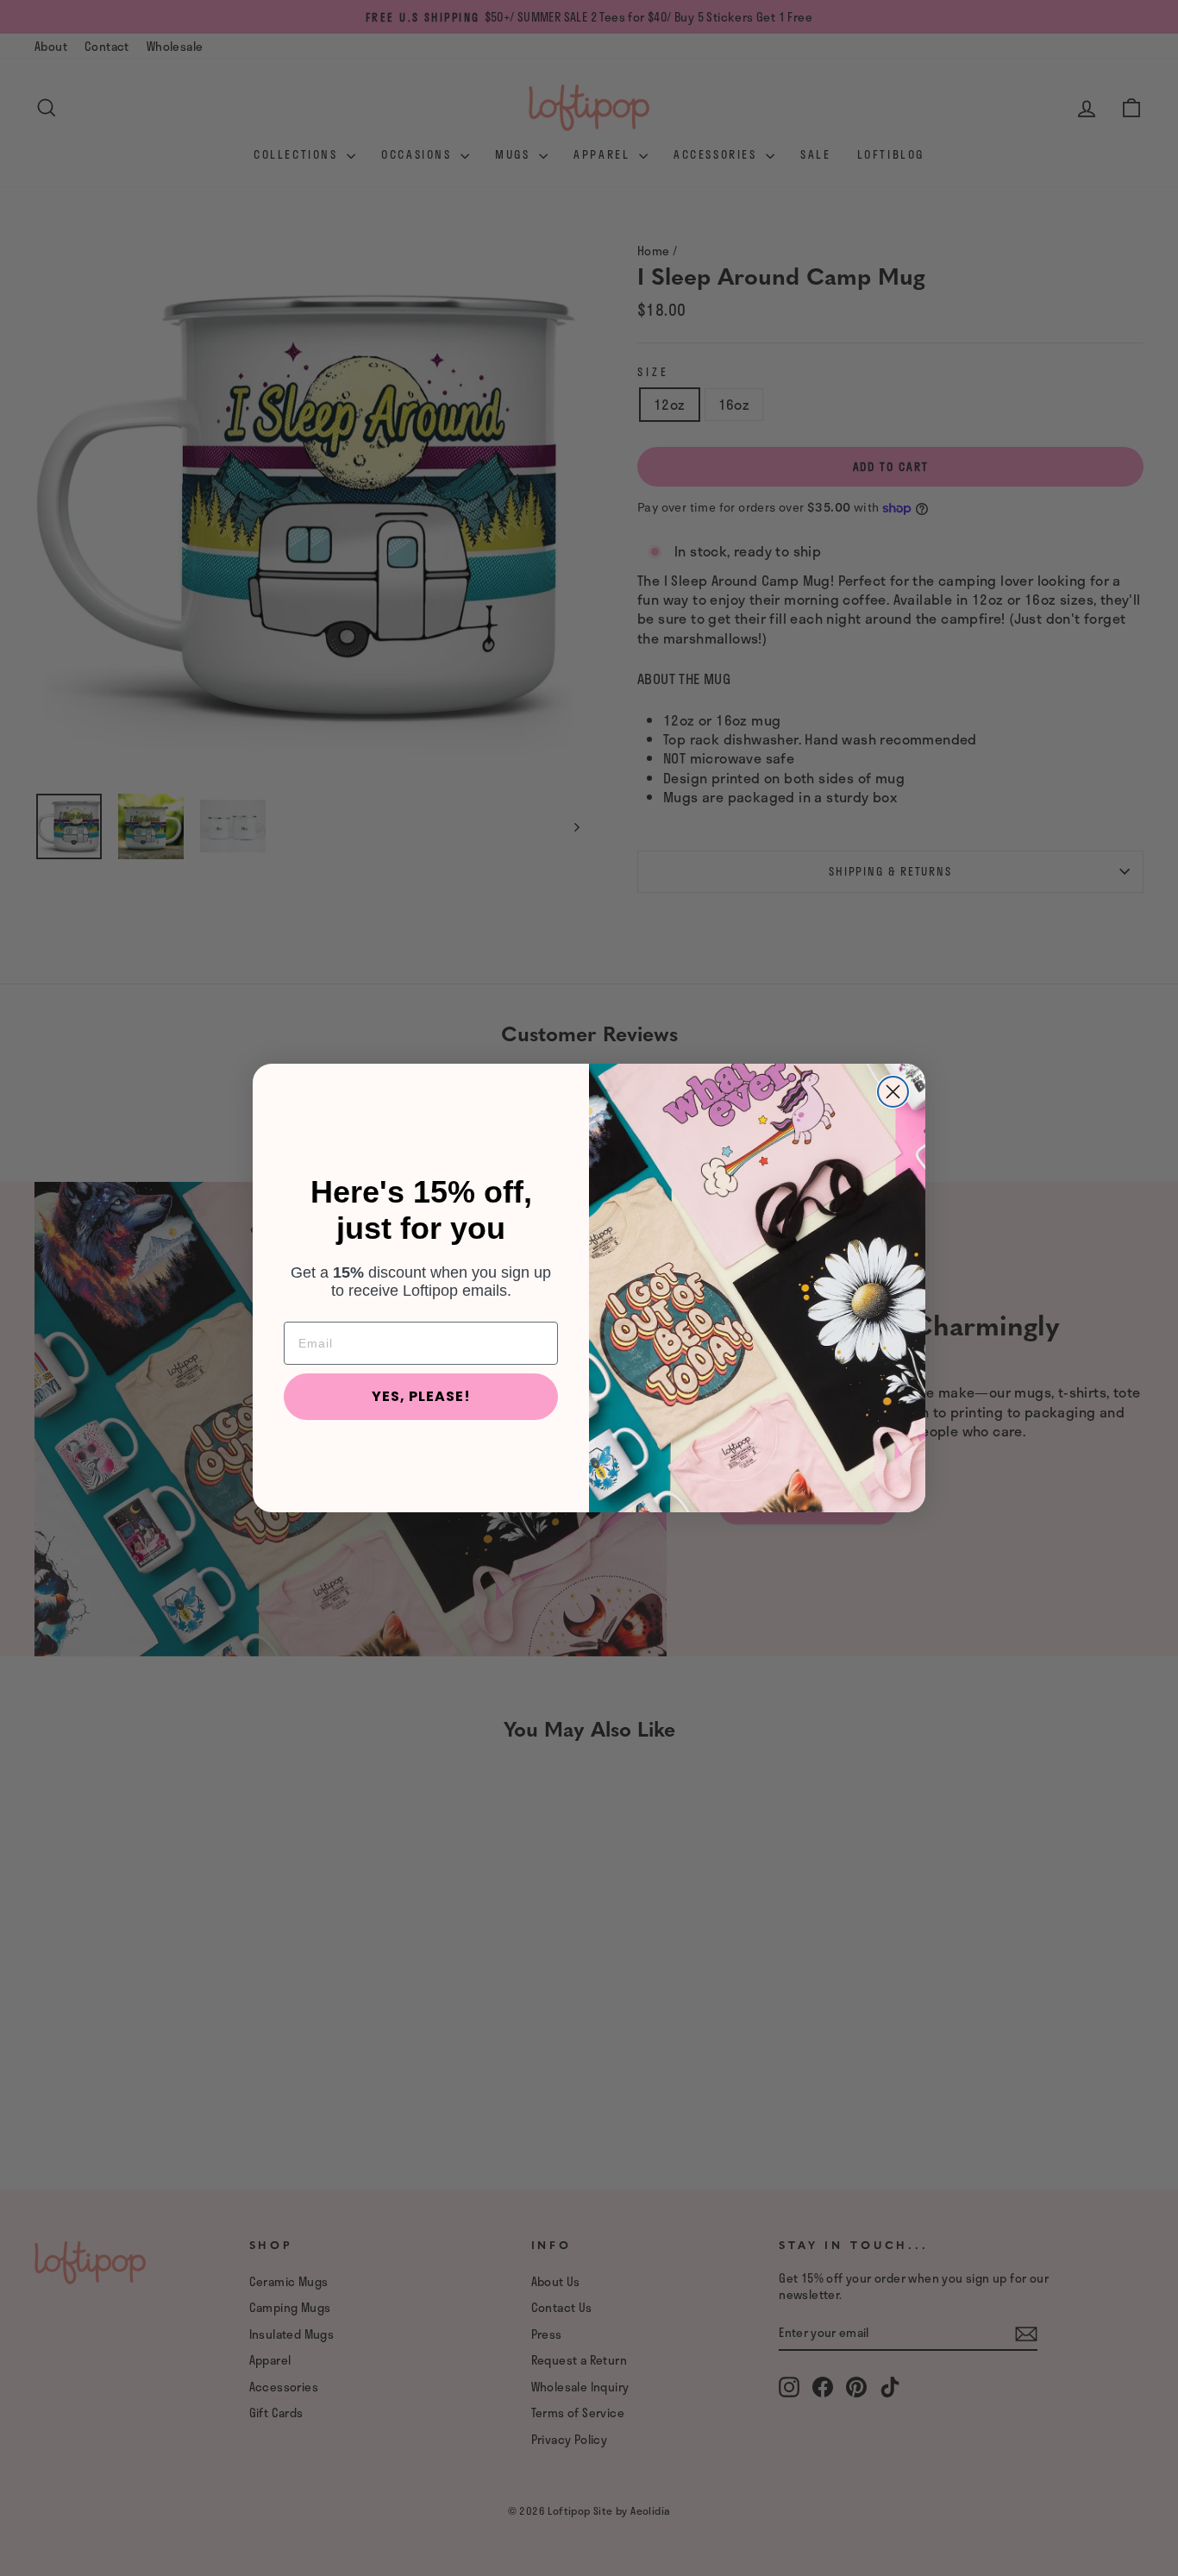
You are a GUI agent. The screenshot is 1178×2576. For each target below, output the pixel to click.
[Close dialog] (893, 1092)
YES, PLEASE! (421, 1396)
